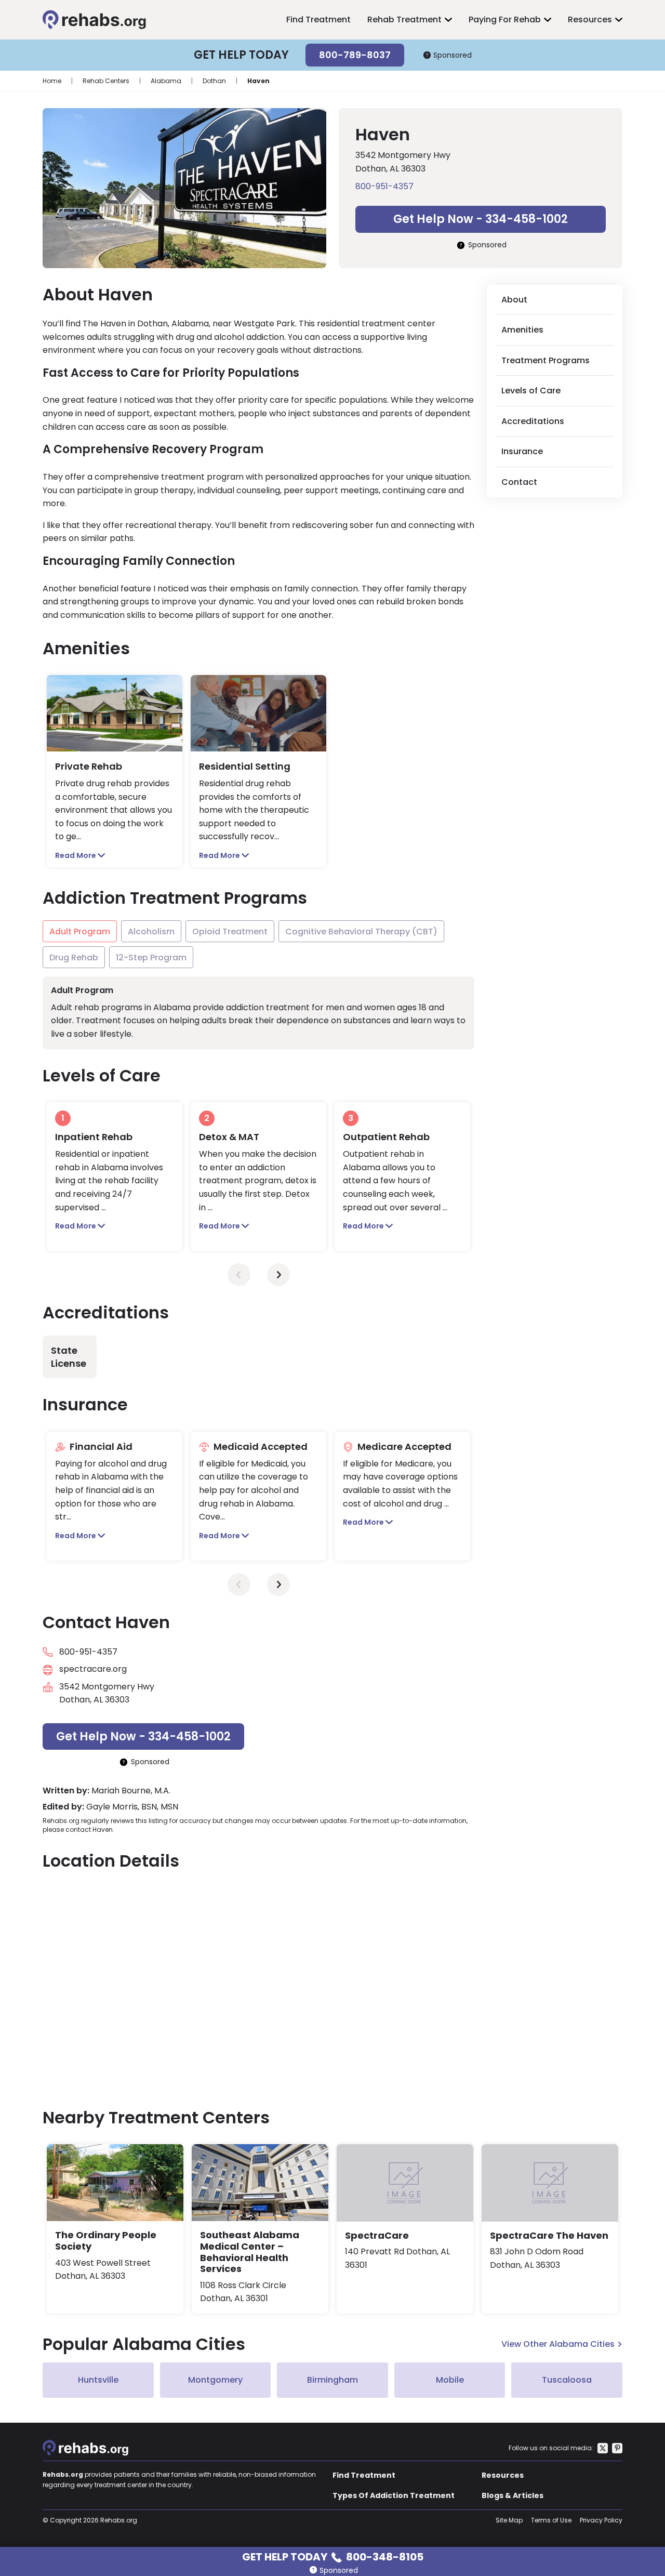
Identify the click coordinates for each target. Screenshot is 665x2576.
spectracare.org (93, 1669)
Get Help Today (333, 2556)
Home (52, 81)
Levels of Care (531, 391)
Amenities (522, 330)
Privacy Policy (601, 2520)
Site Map (509, 2520)
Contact (519, 482)
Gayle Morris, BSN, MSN (132, 1807)
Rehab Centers (106, 81)
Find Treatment (318, 19)
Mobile (450, 2380)
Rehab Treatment (404, 19)
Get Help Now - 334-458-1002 (481, 219)
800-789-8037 (355, 55)
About (514, 300)
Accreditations (533, 421)
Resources (590, 19)
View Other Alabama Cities (558, 2344)
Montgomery (215, 2380)
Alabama (166, 81)
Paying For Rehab (505, 19)
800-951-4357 (384, 186)
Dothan (214, 81)
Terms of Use (551, 2520)
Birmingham (332, 2380)
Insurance (522, 451)
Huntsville (98, 2380)
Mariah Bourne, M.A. (131, 1791)
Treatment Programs (546, 360)
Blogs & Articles (513, 2495)
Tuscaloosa (567, 2380)
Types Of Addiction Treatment (394, 2495)
